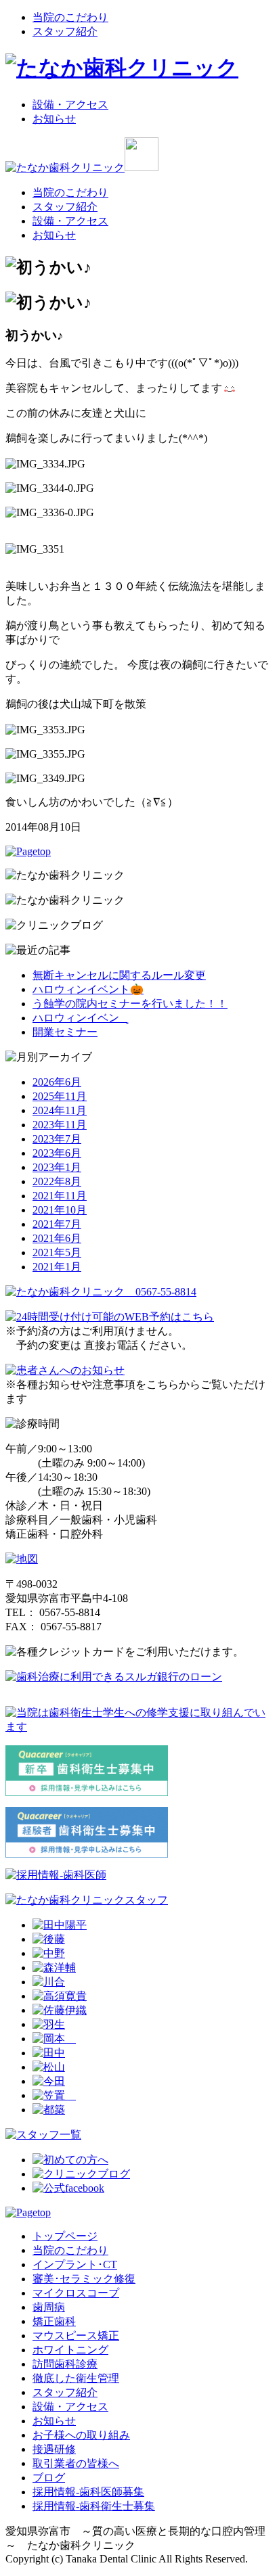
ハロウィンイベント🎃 (88, 989)
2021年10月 (60, 1210)
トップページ (65, 2236)
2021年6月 (57, 1238)
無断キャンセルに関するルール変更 (119, 975)
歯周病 (49, 2307)
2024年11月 (60, 1110)
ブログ (49, 2478)
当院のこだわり (70, 17)
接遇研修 (54, 2449)
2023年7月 (57, 1139)
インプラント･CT (75, 2264)
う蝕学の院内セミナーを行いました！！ (130, 1004)
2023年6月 (57, 1153)
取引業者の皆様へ (76, 2463)
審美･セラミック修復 (84, 2279)
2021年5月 (57, 1252)
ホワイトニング (70, 2350)
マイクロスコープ (76, 2293)
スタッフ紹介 (65, 31)
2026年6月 (57, 1082)
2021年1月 (57, 1267)
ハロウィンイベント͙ (80, 1018)
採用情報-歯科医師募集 (88, 2492)
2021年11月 (60, 1196)
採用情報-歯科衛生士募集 (94, 2506)
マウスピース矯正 (76, 2336)
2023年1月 (57, 1167)
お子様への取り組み (81, 2435)
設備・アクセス (70, 105)
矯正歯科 (54, 2321)
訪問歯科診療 (65, 2364)
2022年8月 (57, 1181)
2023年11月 (60, 1125)
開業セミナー (65, 1032)
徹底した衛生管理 (76, 2378)
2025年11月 (60, 1096)
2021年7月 (57, 1224)
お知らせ (54, 119)
